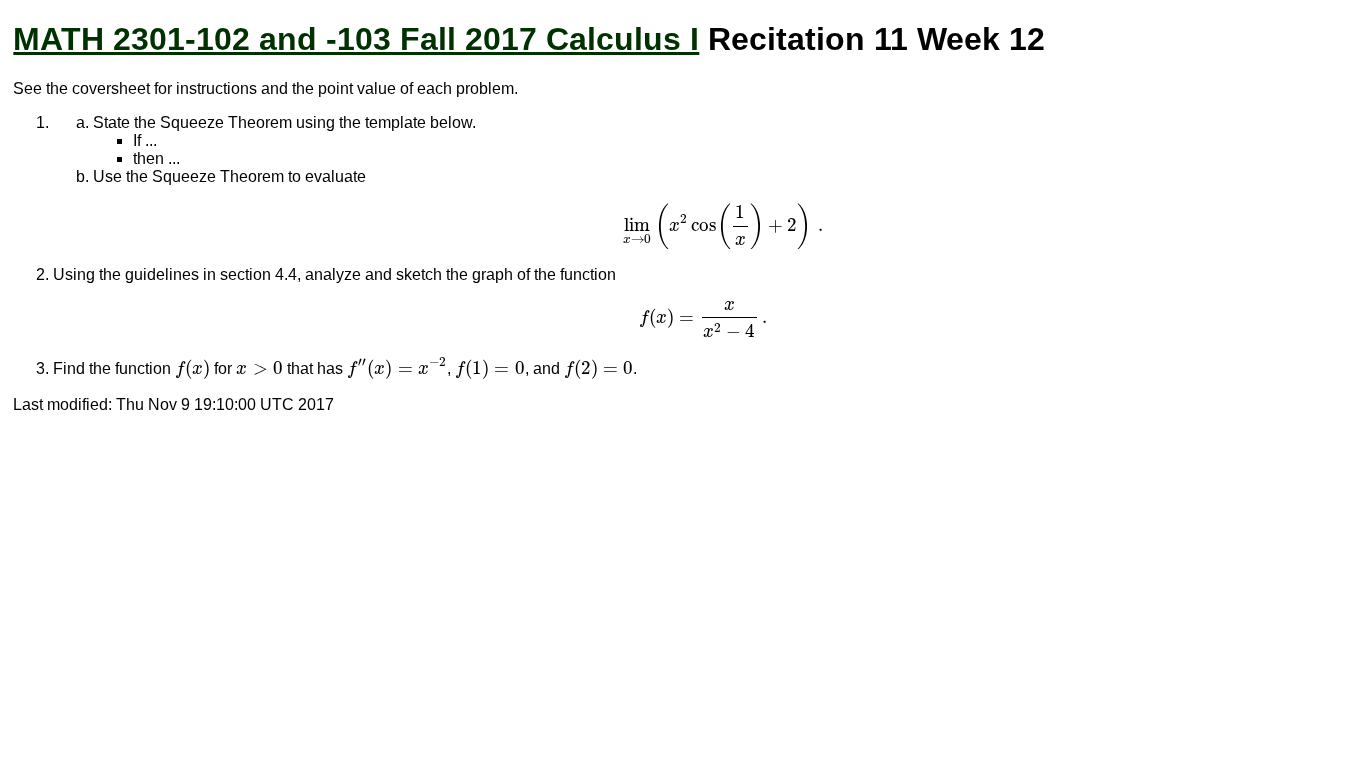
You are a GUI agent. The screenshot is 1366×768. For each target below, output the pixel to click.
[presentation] (722, 226)
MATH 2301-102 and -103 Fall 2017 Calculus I (356, 39)
